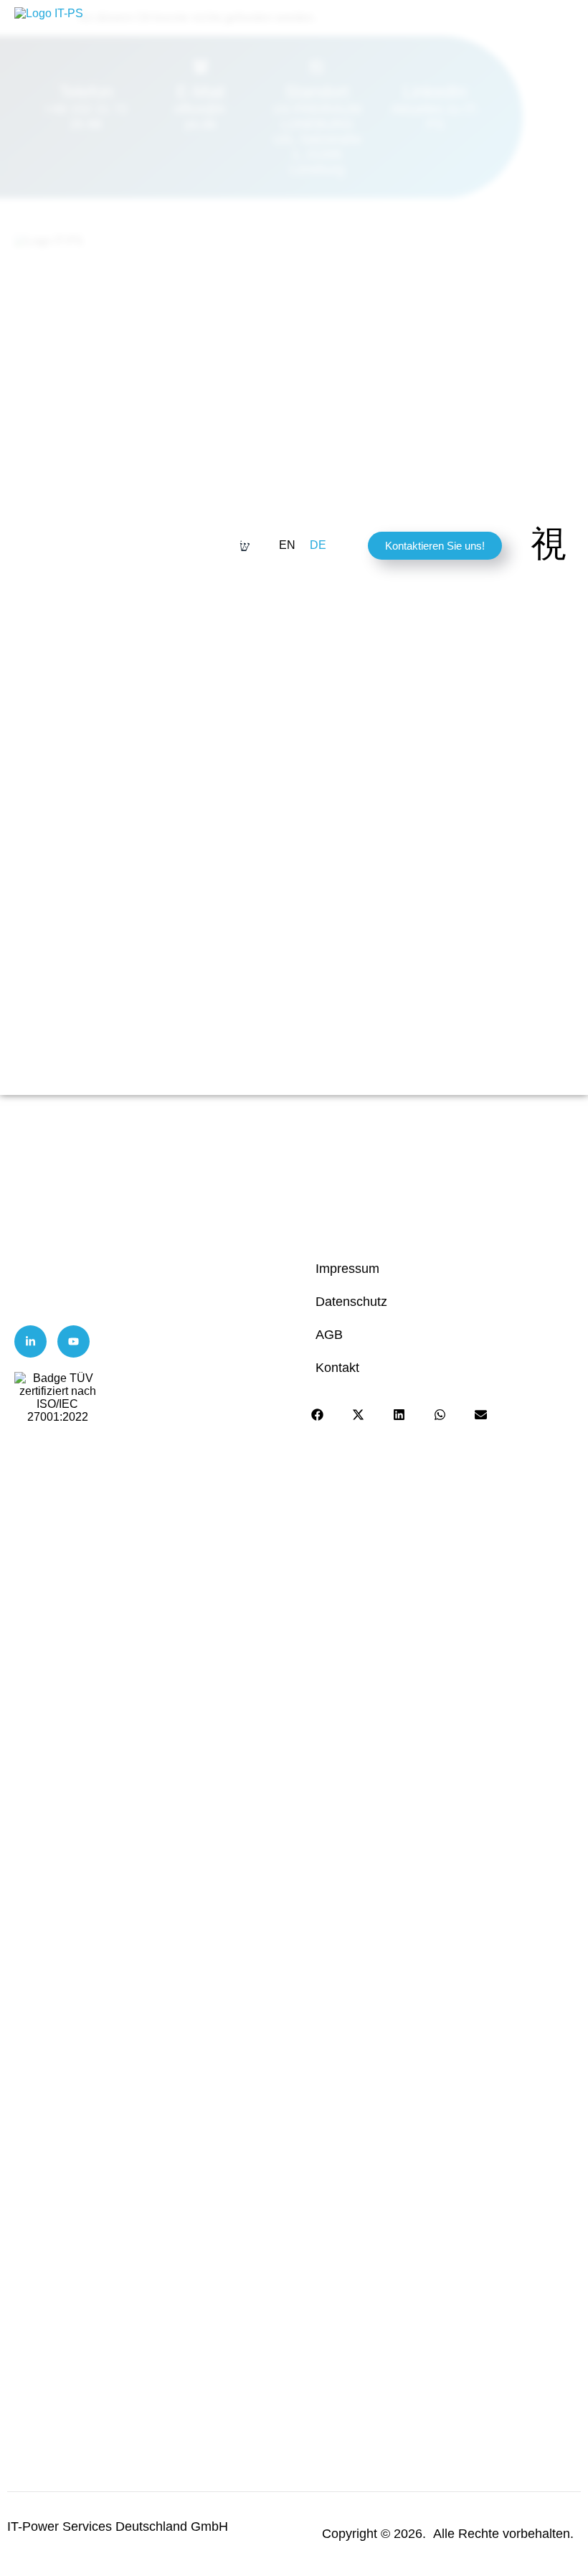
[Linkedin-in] (30, 1341)
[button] (318, 1415)
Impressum (347, 1269)
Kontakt (337, 1368)
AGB (329, 1335)
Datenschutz (351, 1302)
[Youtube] (73, 1341)
